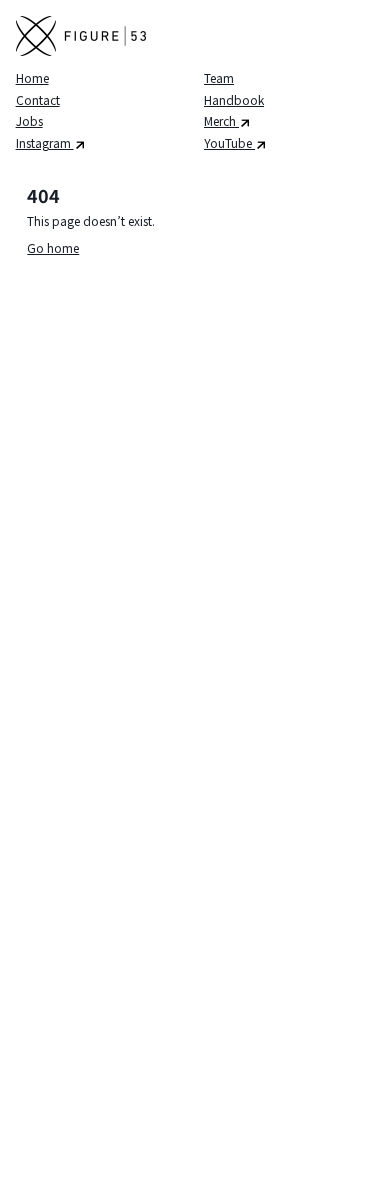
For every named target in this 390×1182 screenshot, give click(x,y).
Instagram (45, 142)
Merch (221, 120)
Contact (38, 99)
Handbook (234, 99)
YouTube (229, 142)
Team (219, 77)
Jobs (29, 120)
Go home (53, 247)
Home (32, 77)
